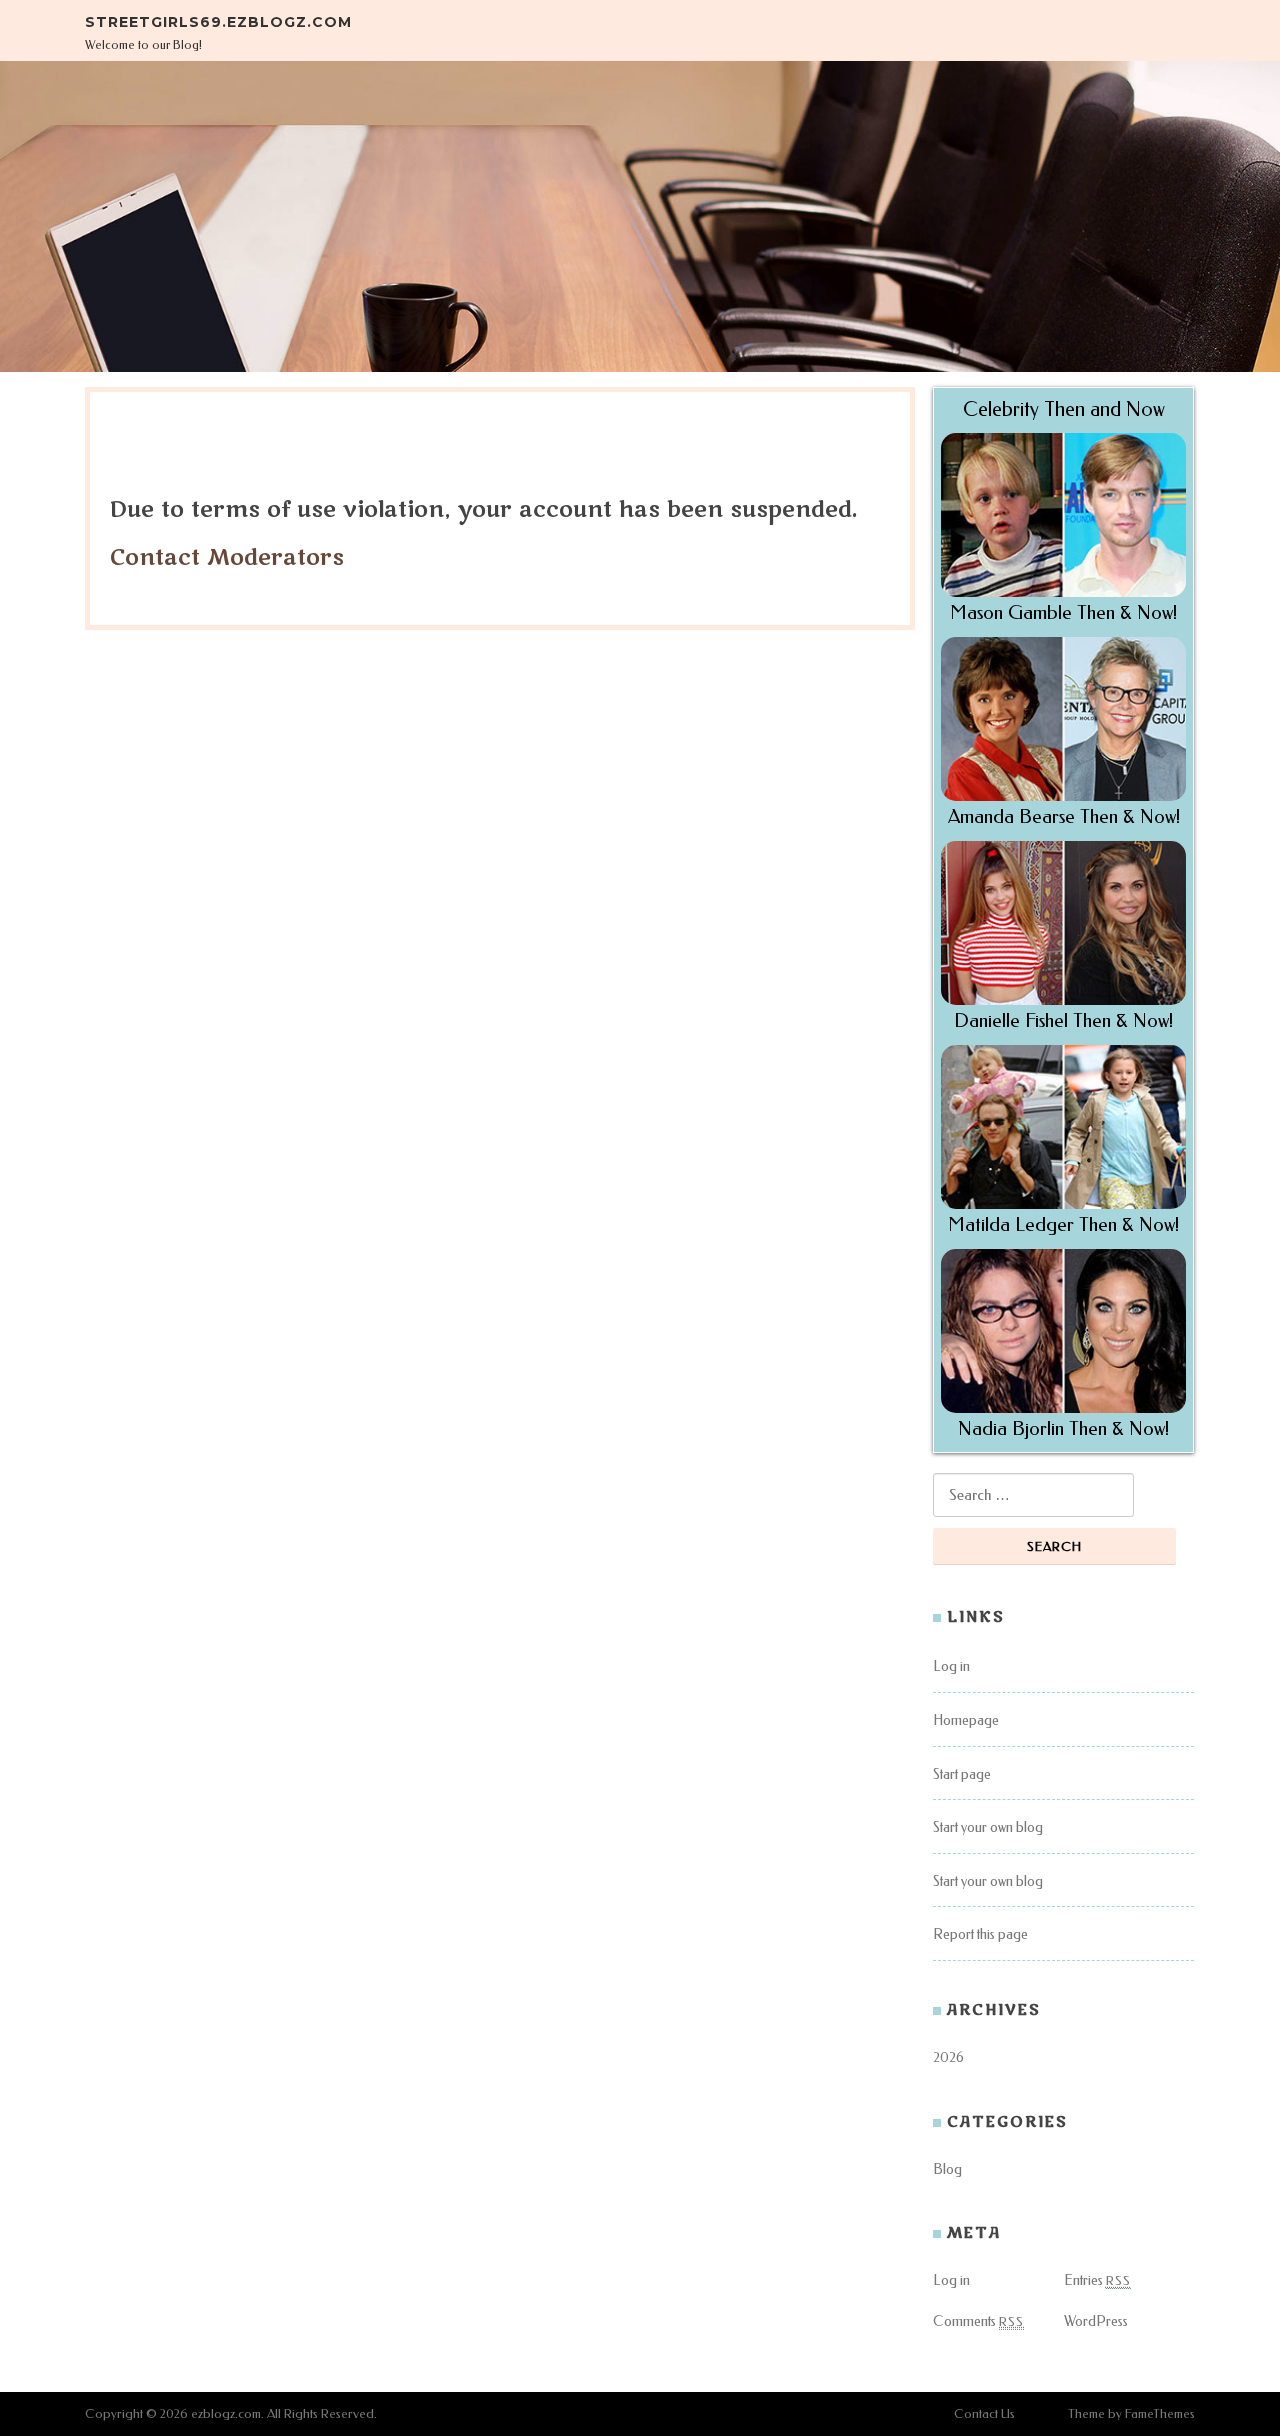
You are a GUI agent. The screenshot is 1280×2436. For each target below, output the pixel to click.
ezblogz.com (226, 2413)
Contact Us (984, 2413)
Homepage (966, 1720)
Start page (962, 1774)
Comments (978, 2321)
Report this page (980, 1934)
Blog (947, 2169)
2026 (948, 2057)
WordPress (1096, 2321)
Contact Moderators (227, 558)
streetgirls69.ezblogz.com (218, 22)
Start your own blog (988, 1827)
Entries (1097, 2280)
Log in (951, 1666)
